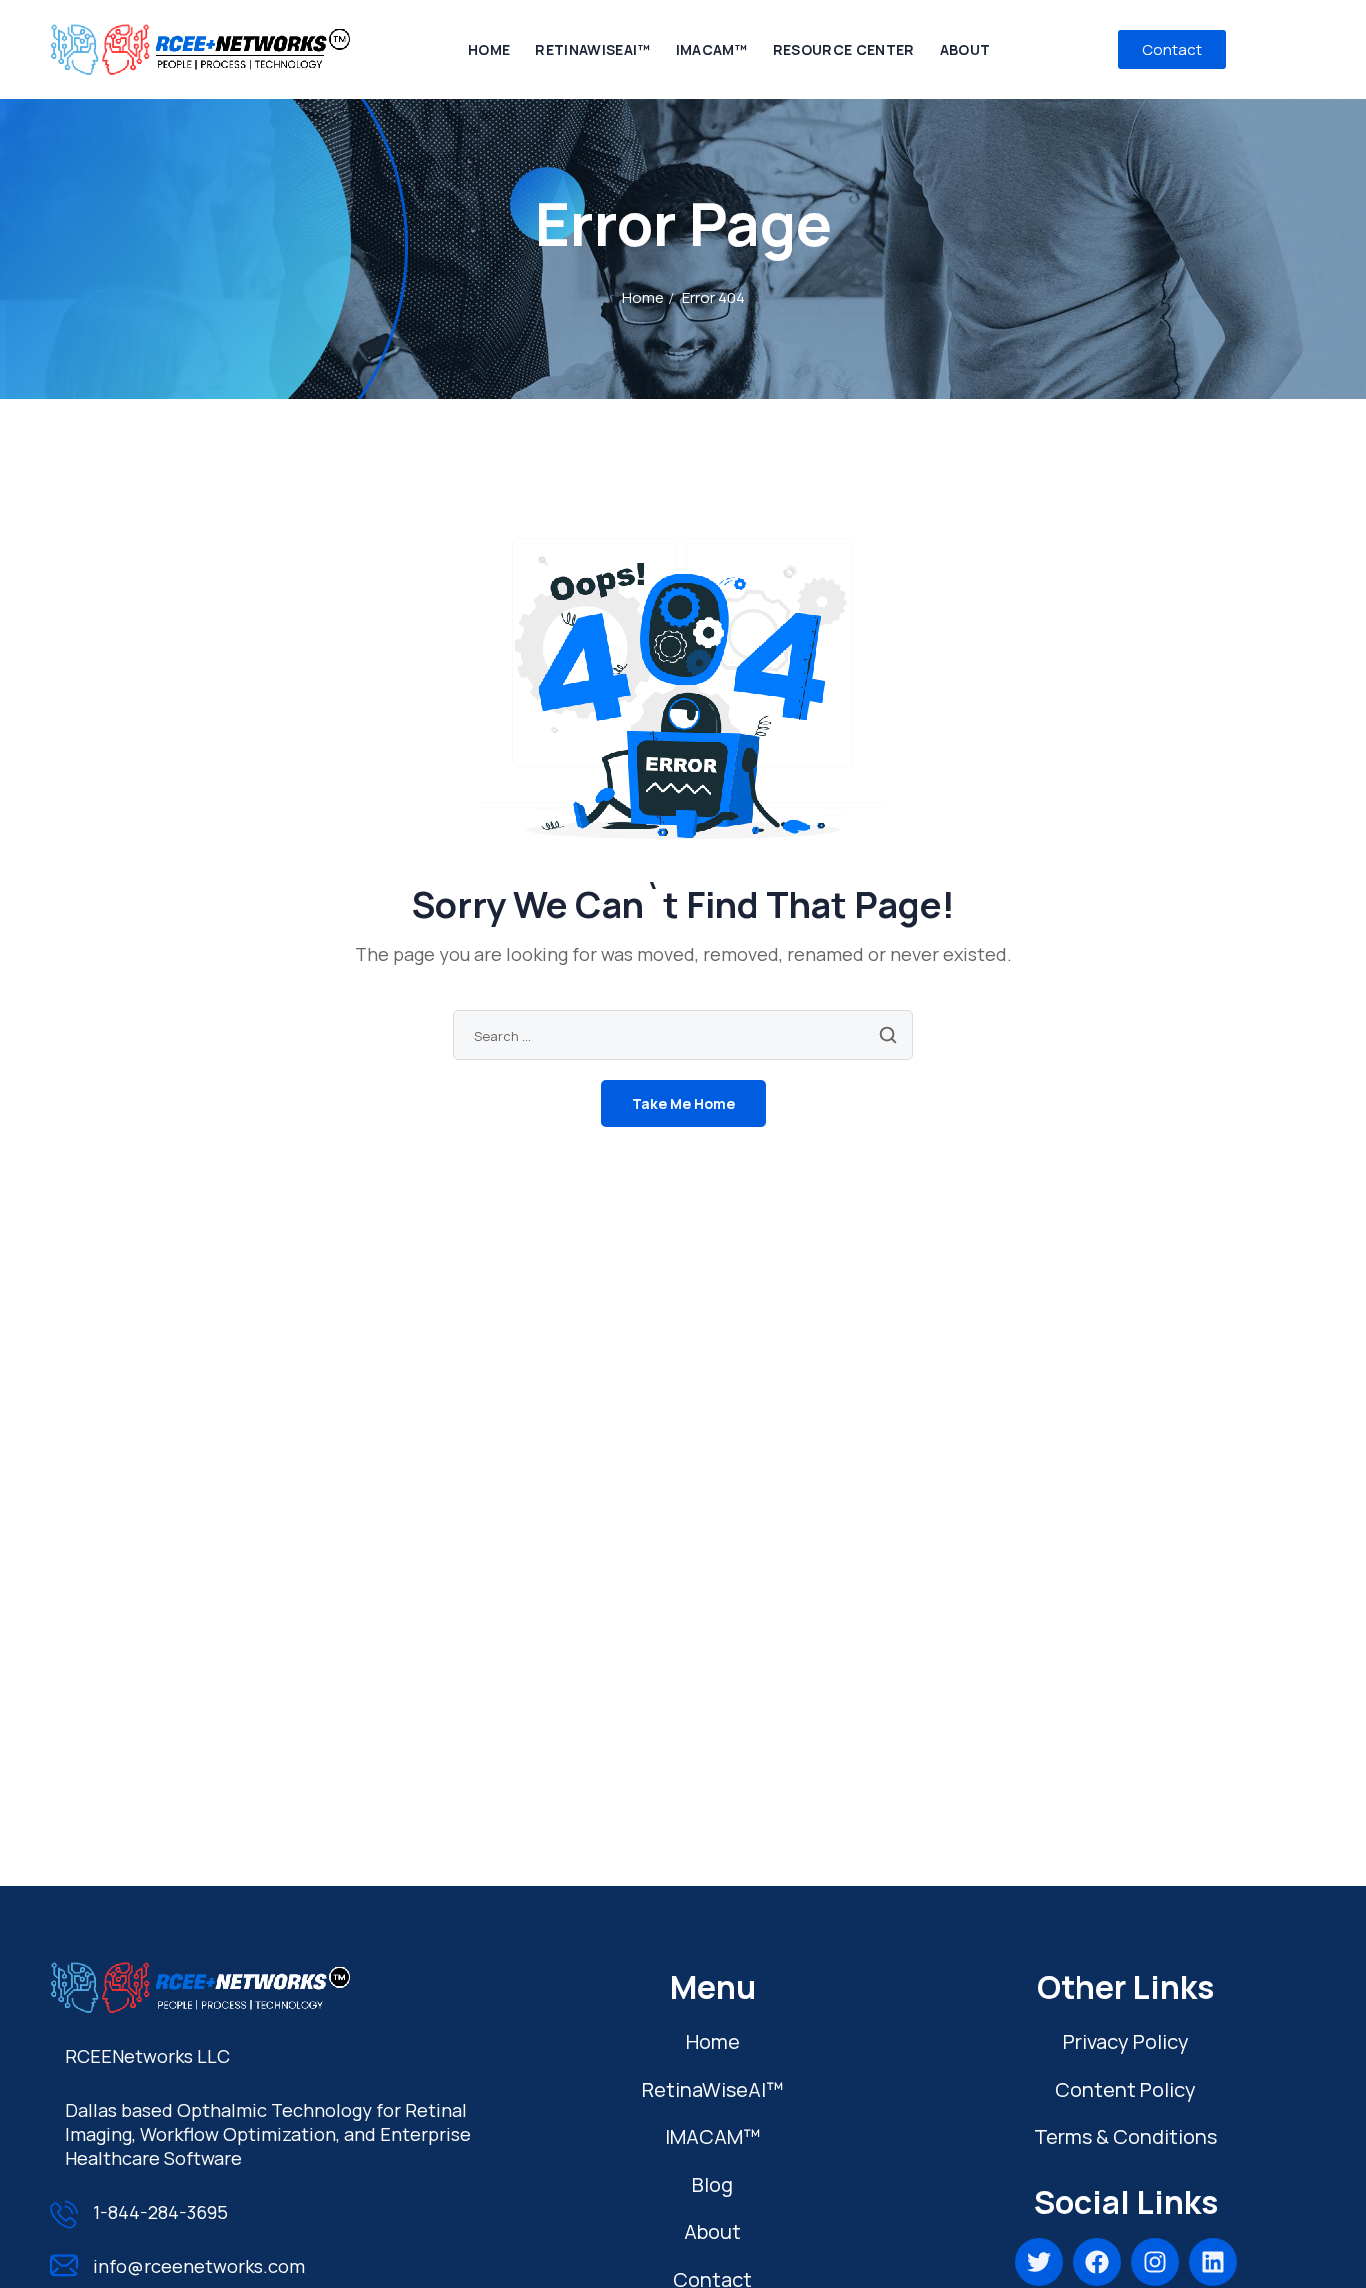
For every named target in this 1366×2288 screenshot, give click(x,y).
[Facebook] (1097, 2262)
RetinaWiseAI (713, 2089)
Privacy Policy (1126, 2041)
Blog (712, 2184)
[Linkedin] (1213, 2262)
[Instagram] (1155, 2262)
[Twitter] (1039, 2262)
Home (643, 297)
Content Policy (1125, 2089)
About (712, 2231)
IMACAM (713, 2136)
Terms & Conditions (1125, 2136)
